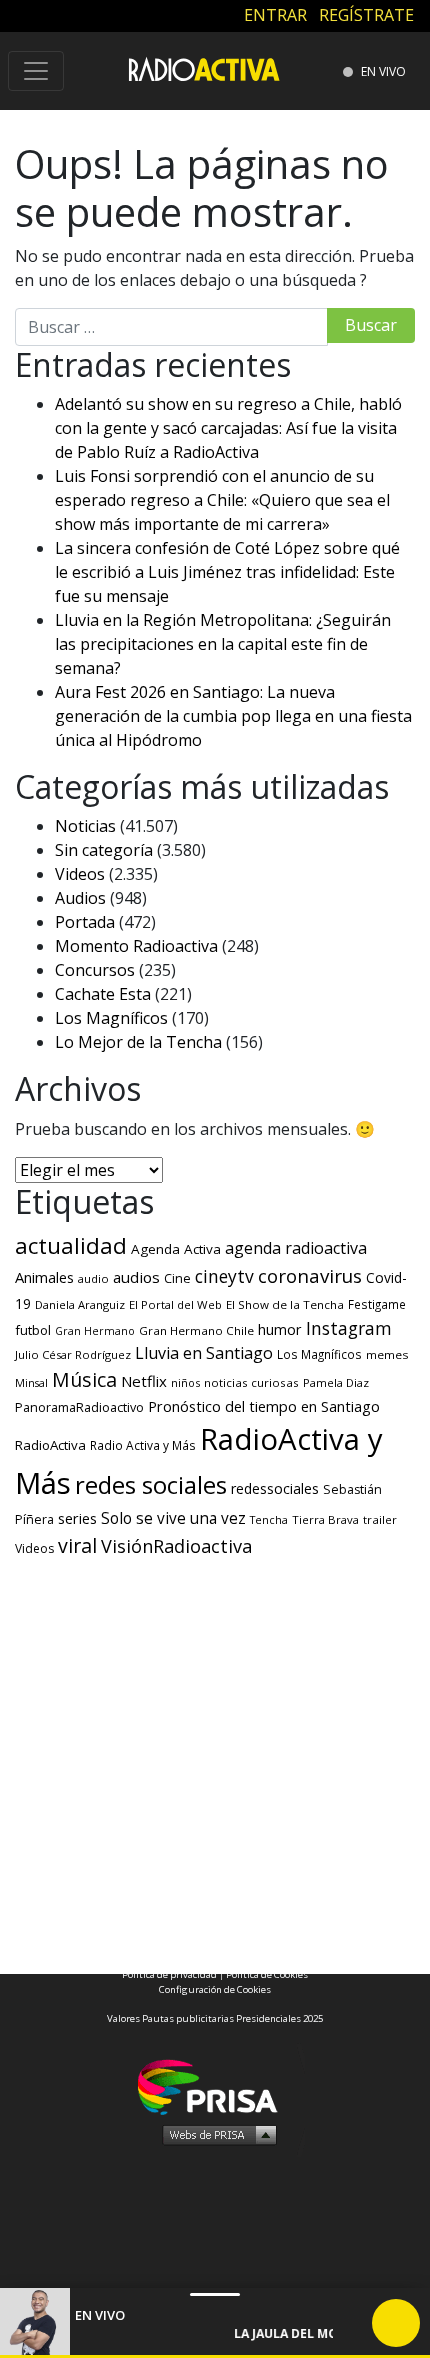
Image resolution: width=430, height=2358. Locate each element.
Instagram (349, 1328)
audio (93, 1278)
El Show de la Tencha (285, 1304)
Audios (80, 898)
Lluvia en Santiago (204, 1353)
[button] (215, 2356)
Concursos (95, 970)
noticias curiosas (251, 1382)
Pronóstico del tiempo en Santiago (264, 1406)
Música (84, 1379)
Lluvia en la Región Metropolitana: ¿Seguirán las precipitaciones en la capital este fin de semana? (223, 644)
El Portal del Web (175, 1304)
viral (77, 1545)
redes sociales (151, 1484)
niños (185, 1382)
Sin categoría (104, 850)
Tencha (269, 1520)
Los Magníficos (111, 1018)
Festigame (377, 1304)
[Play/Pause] (396, 2323)
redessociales (275, 1488)
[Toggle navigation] (36, 71)
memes (387, 1354)
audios (136, 1277)
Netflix (144, 1381)
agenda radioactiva (296, 1248)
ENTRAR (275, 15)
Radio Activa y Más (143, 1445)
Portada (85, 922)
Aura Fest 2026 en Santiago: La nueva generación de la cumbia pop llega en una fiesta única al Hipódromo (233, 716)
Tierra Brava (325, 1519)
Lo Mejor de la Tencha (138, 1042)
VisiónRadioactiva (176, 1546)
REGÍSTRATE (366, 15)
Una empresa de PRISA (215, 2085)
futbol (33, 1330)
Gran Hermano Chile (196, 1330)
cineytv (224, 1276)
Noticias (85, 826)
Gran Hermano (95, 1331)
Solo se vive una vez (173, 1518)
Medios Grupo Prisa (215, 2134)
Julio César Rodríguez (73, 1354)
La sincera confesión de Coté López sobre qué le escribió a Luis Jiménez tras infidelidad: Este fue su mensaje (227, 572)
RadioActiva (50, 1445)
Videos (80, 874)
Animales (44, 1277)
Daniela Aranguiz (80, 1304)
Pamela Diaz (336, 1382)
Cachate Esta (103, 994)
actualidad (71, 1245)
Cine (177, 1278)
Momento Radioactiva (136, 946)
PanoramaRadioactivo (79, 1407)
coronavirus (310, 1276)
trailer (380, 1519)
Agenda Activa (176, 1249)
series (77, 1518)
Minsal (31, 1383)
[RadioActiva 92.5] (204, 68)
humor (280, 1329)
